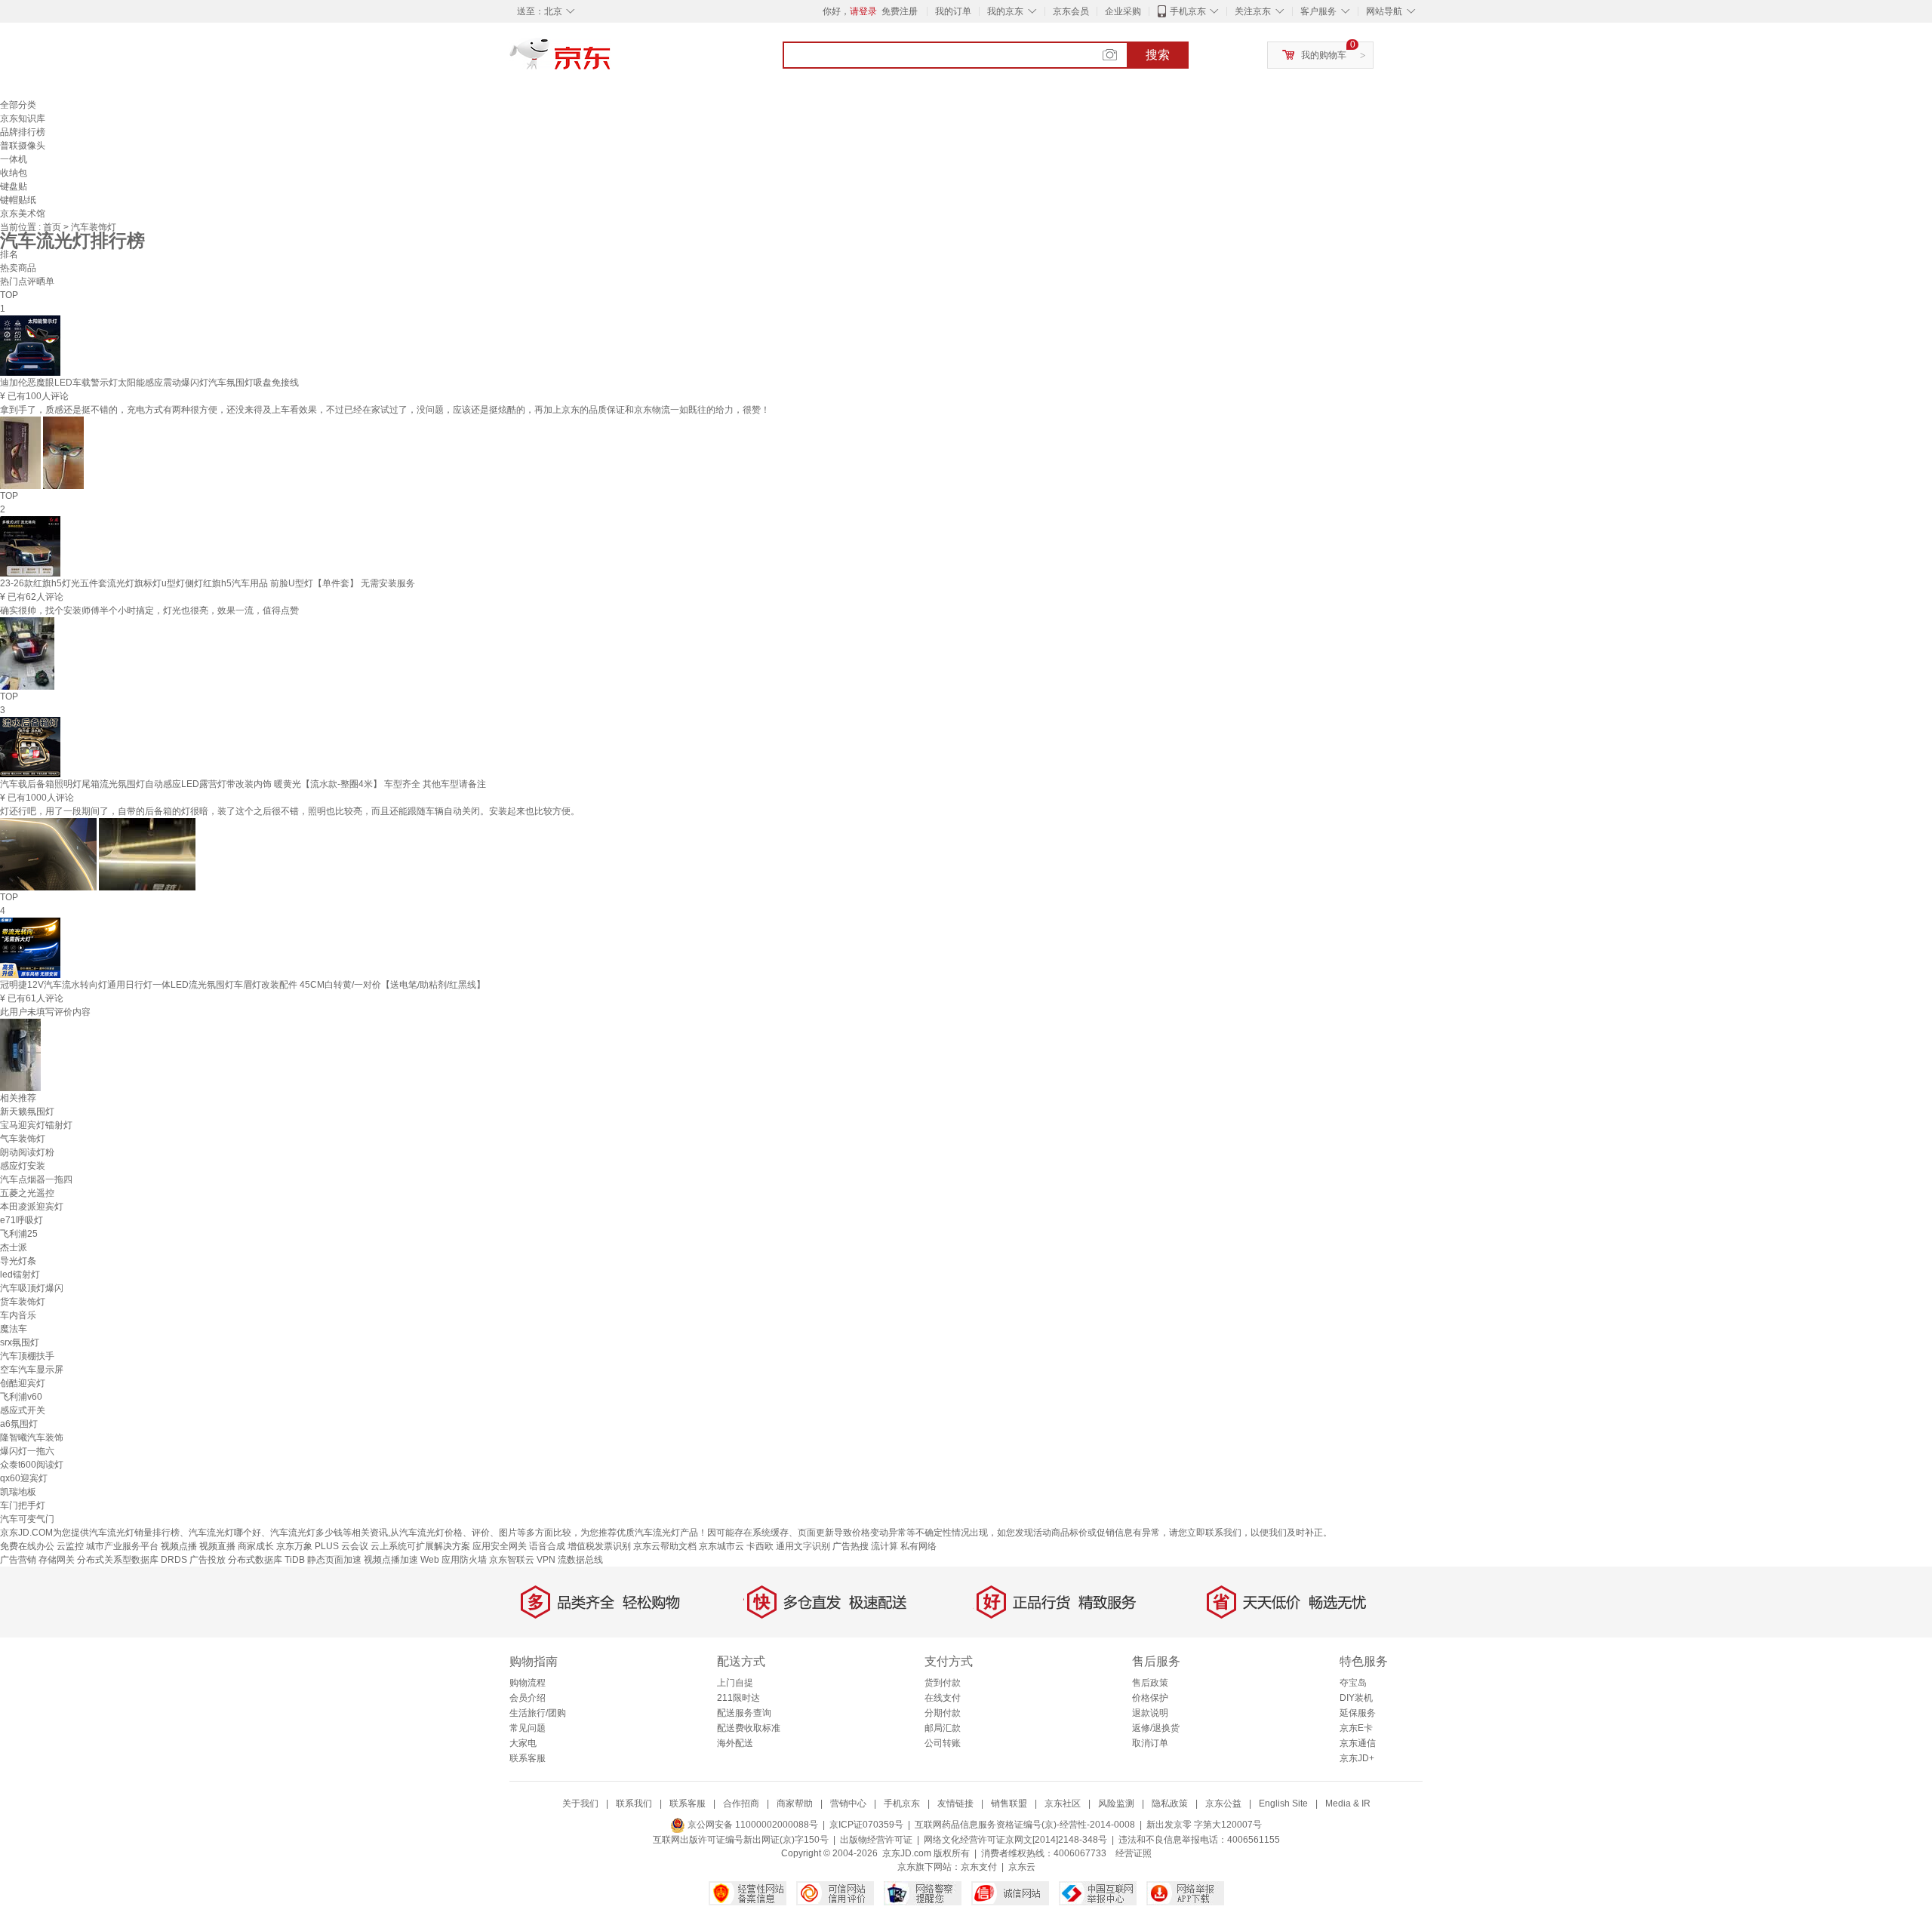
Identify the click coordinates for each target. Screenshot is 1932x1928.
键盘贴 (14, 186)
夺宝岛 (1353, 1683)
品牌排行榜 (23, 132)
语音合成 (547, 1546)
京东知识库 (23, 118)
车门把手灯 (23, 1505)
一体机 (14, 159)
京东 (611, 60)
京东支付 (979, 1867)
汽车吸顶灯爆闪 (32, 1288)
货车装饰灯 (23, 1302)
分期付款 (943, 1713)
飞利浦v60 (21, 1397)
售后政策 (1150, 1683)
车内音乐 (18, 1315)
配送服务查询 (744, 1713)
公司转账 (943, 1743)
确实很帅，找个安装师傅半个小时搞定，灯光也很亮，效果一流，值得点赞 (149, 610)
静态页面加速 (334, 1560)
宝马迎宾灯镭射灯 (36, 1125)
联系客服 (528, 1758)
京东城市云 (721, 1546)
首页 (53, 227)
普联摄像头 (23, 146)
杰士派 (14, 1247)
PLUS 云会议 (341, 1546)
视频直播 (217, 1546)
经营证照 (1134, 1853)
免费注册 (900, 11)
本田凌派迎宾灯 (32, 1207)
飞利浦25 (19, 1234)
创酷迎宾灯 (23, 1383)
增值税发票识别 (599, 1546)
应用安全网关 (500, 1546)
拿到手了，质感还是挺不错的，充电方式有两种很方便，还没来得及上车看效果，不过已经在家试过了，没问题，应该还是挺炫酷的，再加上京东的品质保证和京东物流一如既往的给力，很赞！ (385, 410)
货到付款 (943, 1683)
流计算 (884, 1546)
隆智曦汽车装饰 (32, 1438)
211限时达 (738, 1698)
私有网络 (918, 1546)
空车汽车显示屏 (32, 1370)
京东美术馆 (23, 214)
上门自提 (735, 1683)
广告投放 (208, 1560)
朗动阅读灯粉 (27, 1152)
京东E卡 (1356, 1728)
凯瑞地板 (18, 1492)
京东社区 (1063, 1803)
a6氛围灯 (19, 1424)
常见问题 (528, 1728)
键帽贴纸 (18, 200)
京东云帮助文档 (665, 1546)
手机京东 (1188, 11)
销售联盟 (1009, 1803)
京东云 (1022, 1867)
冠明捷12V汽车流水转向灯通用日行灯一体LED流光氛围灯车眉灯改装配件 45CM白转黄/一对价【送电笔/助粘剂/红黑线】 (243, 985)
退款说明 (1150, 1713)
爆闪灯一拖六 (27, 1451)
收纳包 (14, 173)
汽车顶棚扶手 (27, 1356)
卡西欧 (760, 1546)
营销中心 (848, 1803)
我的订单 (953, 11)
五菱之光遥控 (27, 1193)
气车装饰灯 (23, 1139)
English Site (1283, 1803)
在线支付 (943, 1698)
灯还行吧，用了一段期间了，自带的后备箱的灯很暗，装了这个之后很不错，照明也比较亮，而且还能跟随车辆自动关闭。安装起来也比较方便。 (290, 811)
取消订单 (1150, 1743)
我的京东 (1005, 11)
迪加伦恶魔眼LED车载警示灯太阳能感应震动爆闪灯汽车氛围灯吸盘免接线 (149, 383)
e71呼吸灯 (22, 1220)
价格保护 (1150, 1698)
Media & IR (1348, 1803)
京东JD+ (1357, 1758)
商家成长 (256, 1546)
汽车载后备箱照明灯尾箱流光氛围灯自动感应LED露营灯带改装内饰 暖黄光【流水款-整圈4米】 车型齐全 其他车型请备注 (243, 784)
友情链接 (955, 1803)
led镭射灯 (20, 1275)
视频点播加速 (391, 1560)
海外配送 (735, 1743)
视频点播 (179, 1546)
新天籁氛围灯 (27, 1112)
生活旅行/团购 (538, 1713)
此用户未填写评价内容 (45, 1012)
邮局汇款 (943, 1728)
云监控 (70, 1546)
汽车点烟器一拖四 (36, 1179)
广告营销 (18, 1560)
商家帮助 (795, 1803)
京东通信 (1358, 1743)
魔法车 (14, 1329)
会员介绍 (528, 1698)
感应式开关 (23, 1410)
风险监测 (1116, 1803)
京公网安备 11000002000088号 (752, 1825)
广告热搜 (851, 1546)
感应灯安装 (23, 1166)
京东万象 (294, 1546)
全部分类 (18, 105)
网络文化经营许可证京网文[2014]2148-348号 (1015, 1840)
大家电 (523, 1743)
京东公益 (1223, 1803)
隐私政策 (1170, 1803)
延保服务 (1358, 1713)
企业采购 (1123, 11)
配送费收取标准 (749, 1728)
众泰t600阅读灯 (32, 1465)
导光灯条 (18, 1261)
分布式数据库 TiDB (266, 1560)
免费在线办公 (27, 1546)
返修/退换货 (1156, 1728)
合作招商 (741, 1803)
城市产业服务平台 (122, 1546)
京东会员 (1071, 11)
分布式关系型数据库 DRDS (132, 1560)
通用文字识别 (803, 1546)
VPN (546, 1560)
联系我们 (634, 1803)
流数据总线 (580, 1560)
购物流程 (528, 1683)
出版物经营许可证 (876, 1840)
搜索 (1158, 55)
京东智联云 (512, 1560)
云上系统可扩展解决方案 (420, 1546)
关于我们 (580, 1803)
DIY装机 (1356, 1698)
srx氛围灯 (20, 1342)
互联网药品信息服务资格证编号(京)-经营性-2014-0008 (1025, 1825)
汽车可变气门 (27, 1519)
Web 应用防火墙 (454, 1560)
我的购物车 (1324, 55)
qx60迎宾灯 (24, 1478)
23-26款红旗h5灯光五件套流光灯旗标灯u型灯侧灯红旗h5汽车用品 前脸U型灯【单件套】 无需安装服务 (208, 583)
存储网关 (57, 1560)
